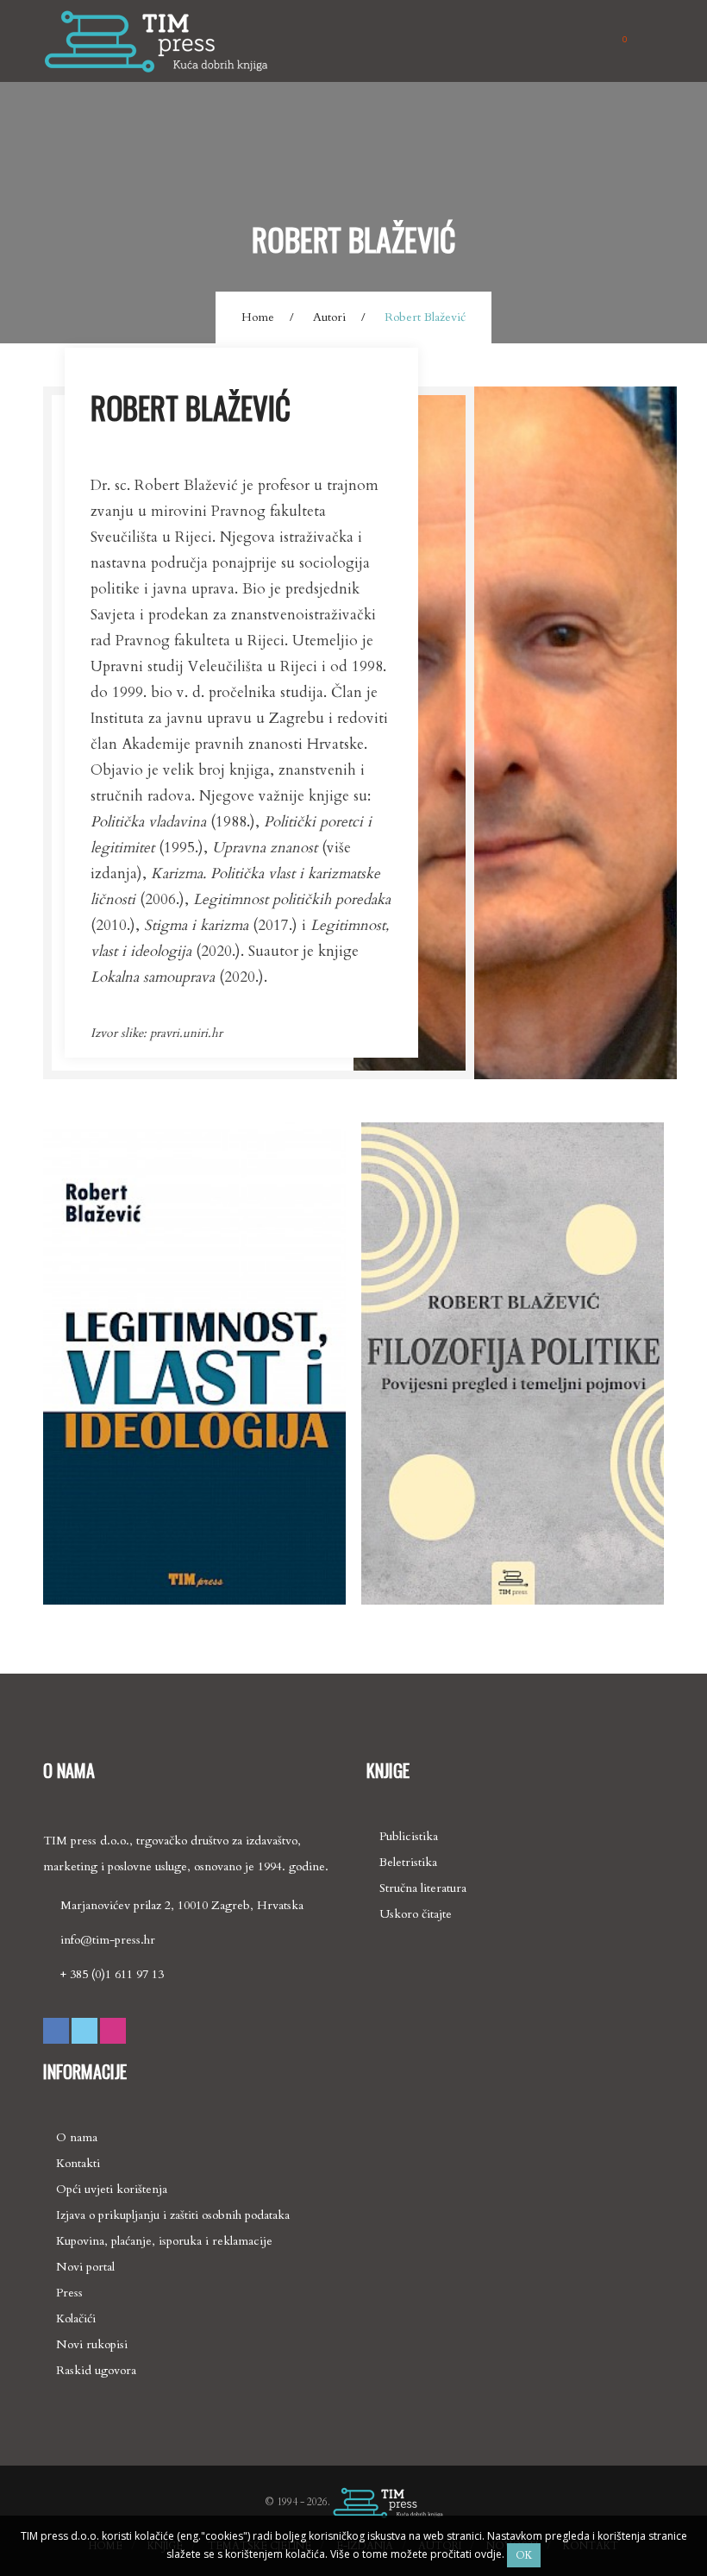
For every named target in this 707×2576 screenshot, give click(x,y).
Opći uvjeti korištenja (112, 2189)
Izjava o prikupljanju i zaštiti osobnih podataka (173, 2215)
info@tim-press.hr (108, 1940)
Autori (329, 317)
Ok (524, 2555)
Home (258, 317)
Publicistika (409, 1836)
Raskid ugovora (96, 2370)
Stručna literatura (423, 1888)
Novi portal (85, 2267)
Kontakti (78, 2163)
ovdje (487, 2554)
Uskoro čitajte (416, 1914)
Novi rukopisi (92, 2344)
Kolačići (76, 2318)
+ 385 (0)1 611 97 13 (112, 1974)
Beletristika (408, 1862)
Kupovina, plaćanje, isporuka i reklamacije (164, 2241)
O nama (77, 2137)
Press (69, 2293)
